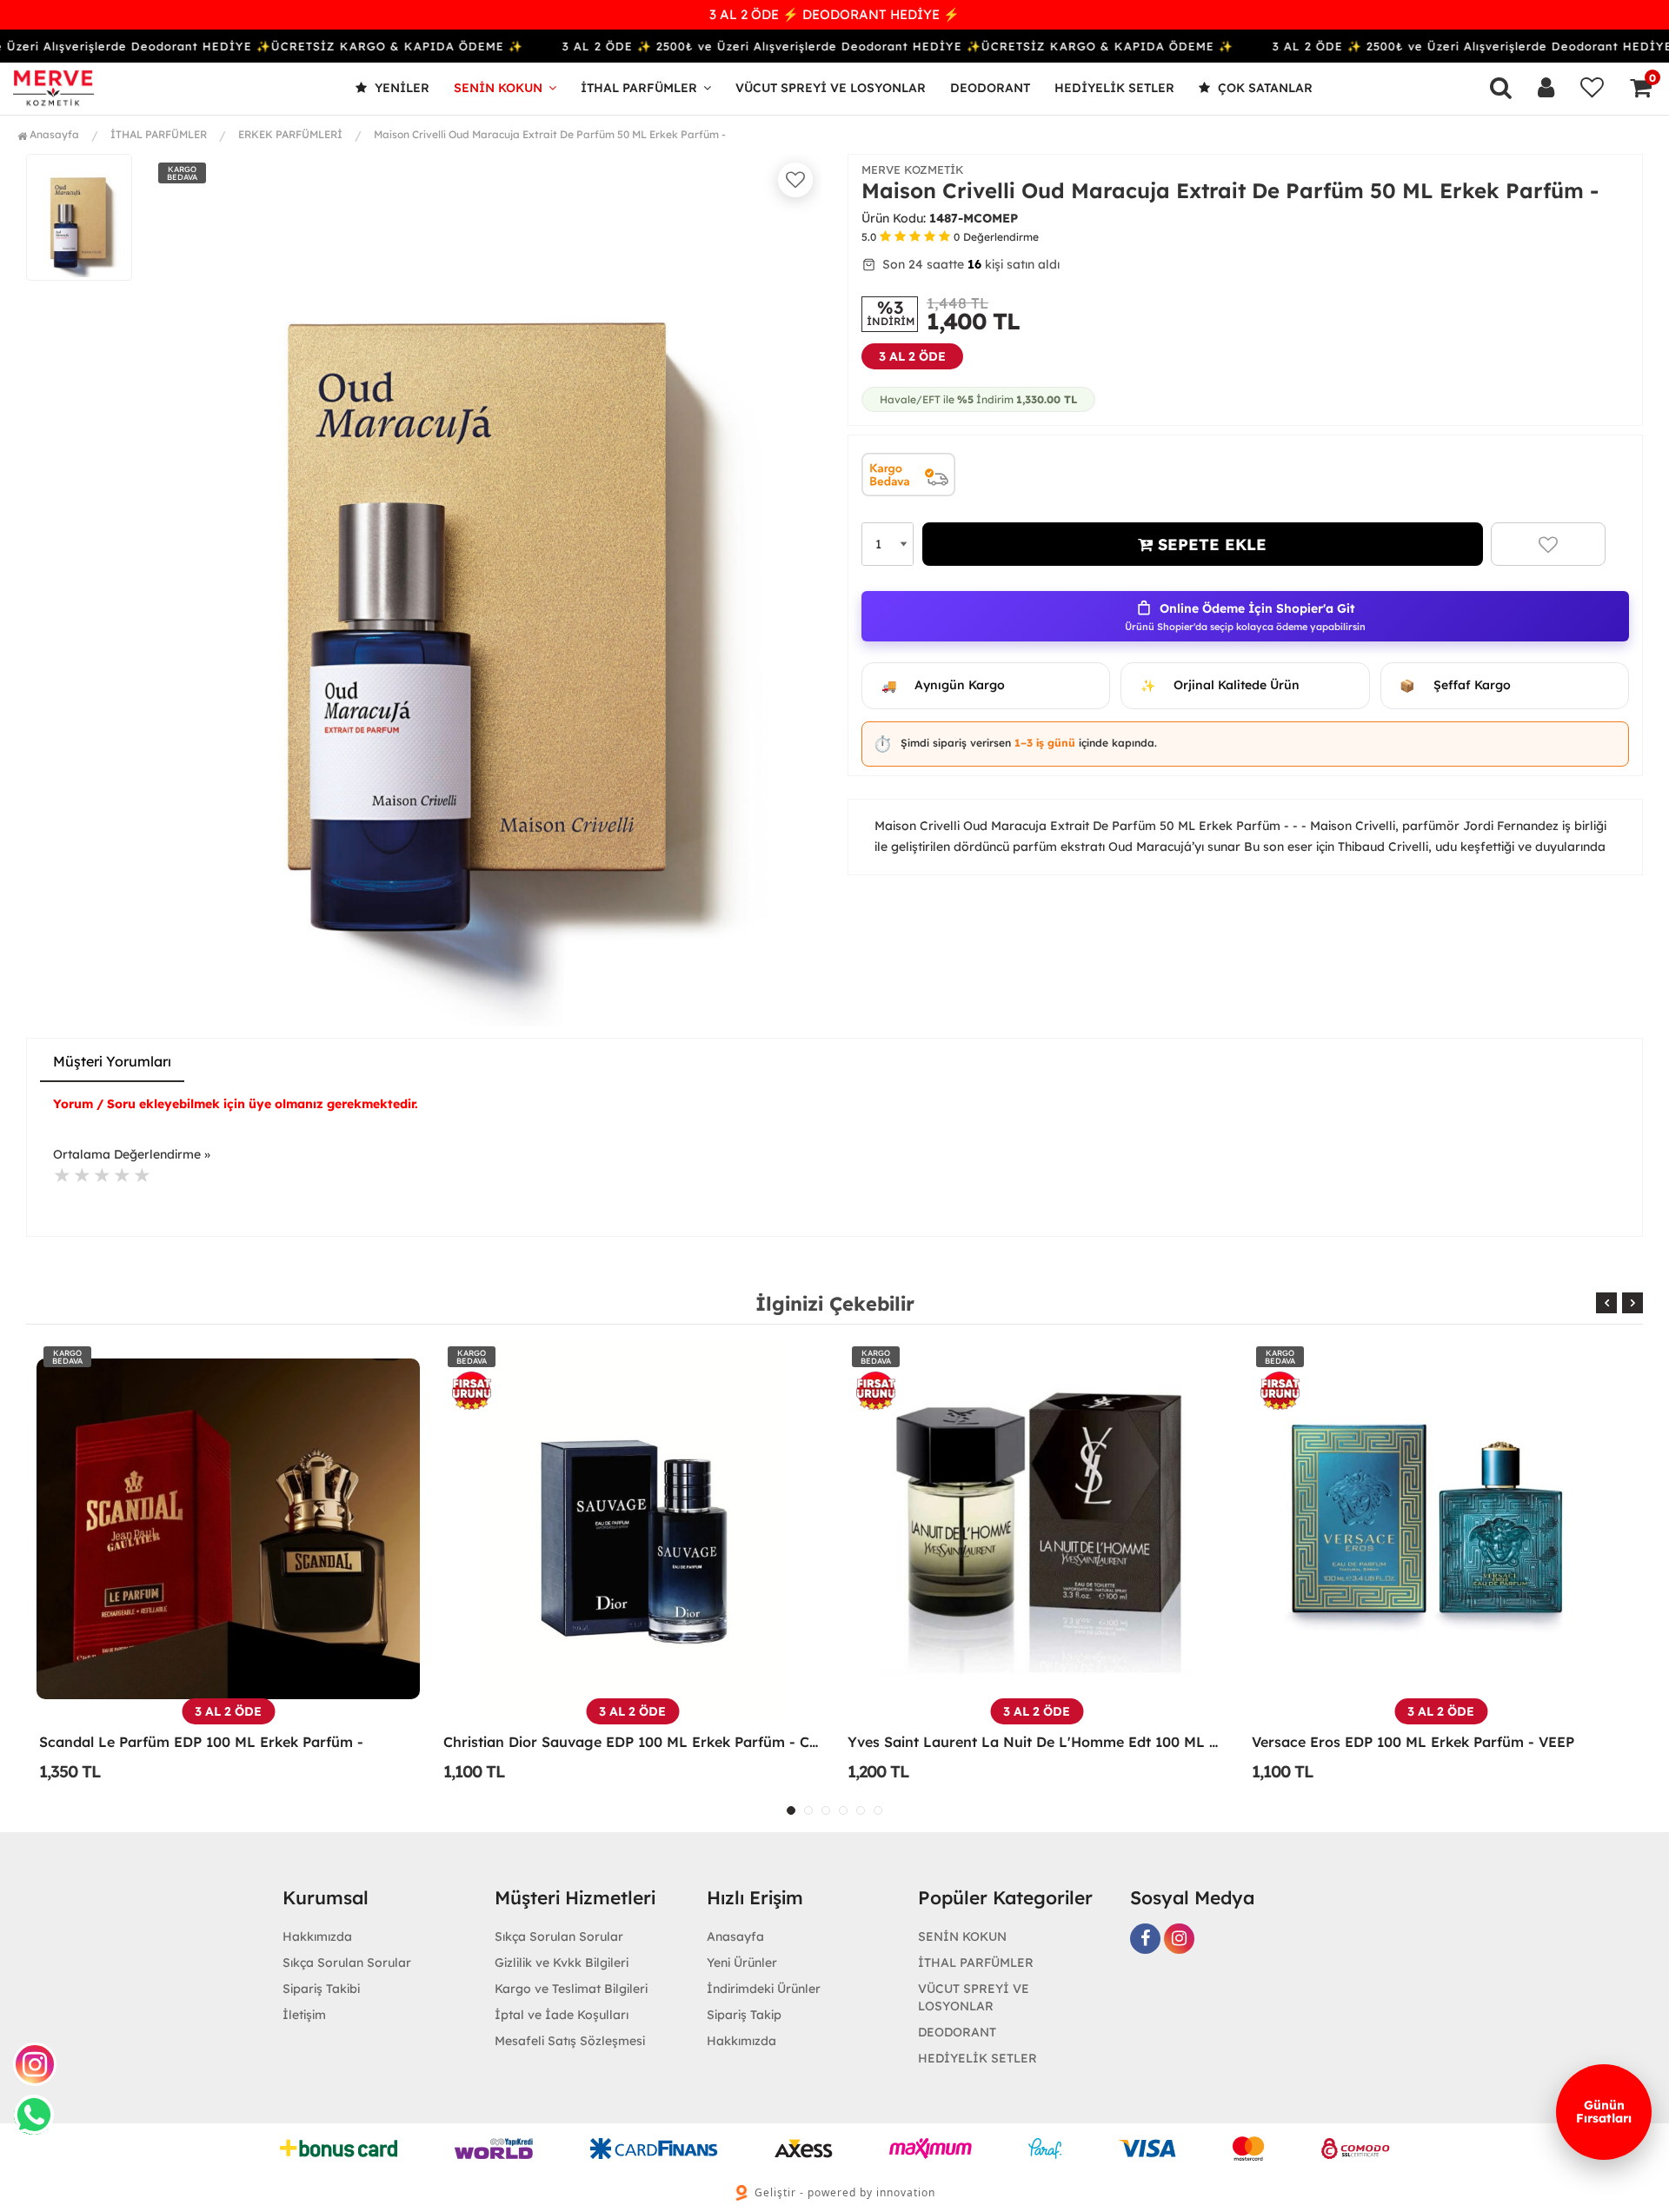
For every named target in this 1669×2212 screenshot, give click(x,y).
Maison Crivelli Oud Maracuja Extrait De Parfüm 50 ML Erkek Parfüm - (550, 134)
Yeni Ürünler (742, 1963)
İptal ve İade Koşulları (562, 2015)
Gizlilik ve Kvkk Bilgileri (562, 1963)
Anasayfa (53, 134)
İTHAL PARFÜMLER (639, 88)
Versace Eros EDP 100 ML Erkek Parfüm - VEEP (1413, 1742)
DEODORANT (990, 88)
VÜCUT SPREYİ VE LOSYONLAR (831, 88)
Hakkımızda (317, 1936)
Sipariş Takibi (321, 1989)
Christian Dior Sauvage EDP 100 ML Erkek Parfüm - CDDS (632, 1742)
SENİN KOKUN (498, 88)
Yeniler (400, 88)
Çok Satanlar (1263, 88)
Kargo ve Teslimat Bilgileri (571, 1989)
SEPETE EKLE (1210, 545)
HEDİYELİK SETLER (1114, 88)
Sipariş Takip (744, 2015)
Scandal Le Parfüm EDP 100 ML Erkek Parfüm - (201, 1742)
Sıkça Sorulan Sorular (347, 1963)
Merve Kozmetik (913, 169)
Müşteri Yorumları (112, 1061)
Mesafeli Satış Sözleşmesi (570, 2041)
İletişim (304, 2015)
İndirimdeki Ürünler (764, 1989)
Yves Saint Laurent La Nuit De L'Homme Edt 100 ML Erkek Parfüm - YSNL (1037, 1742)
